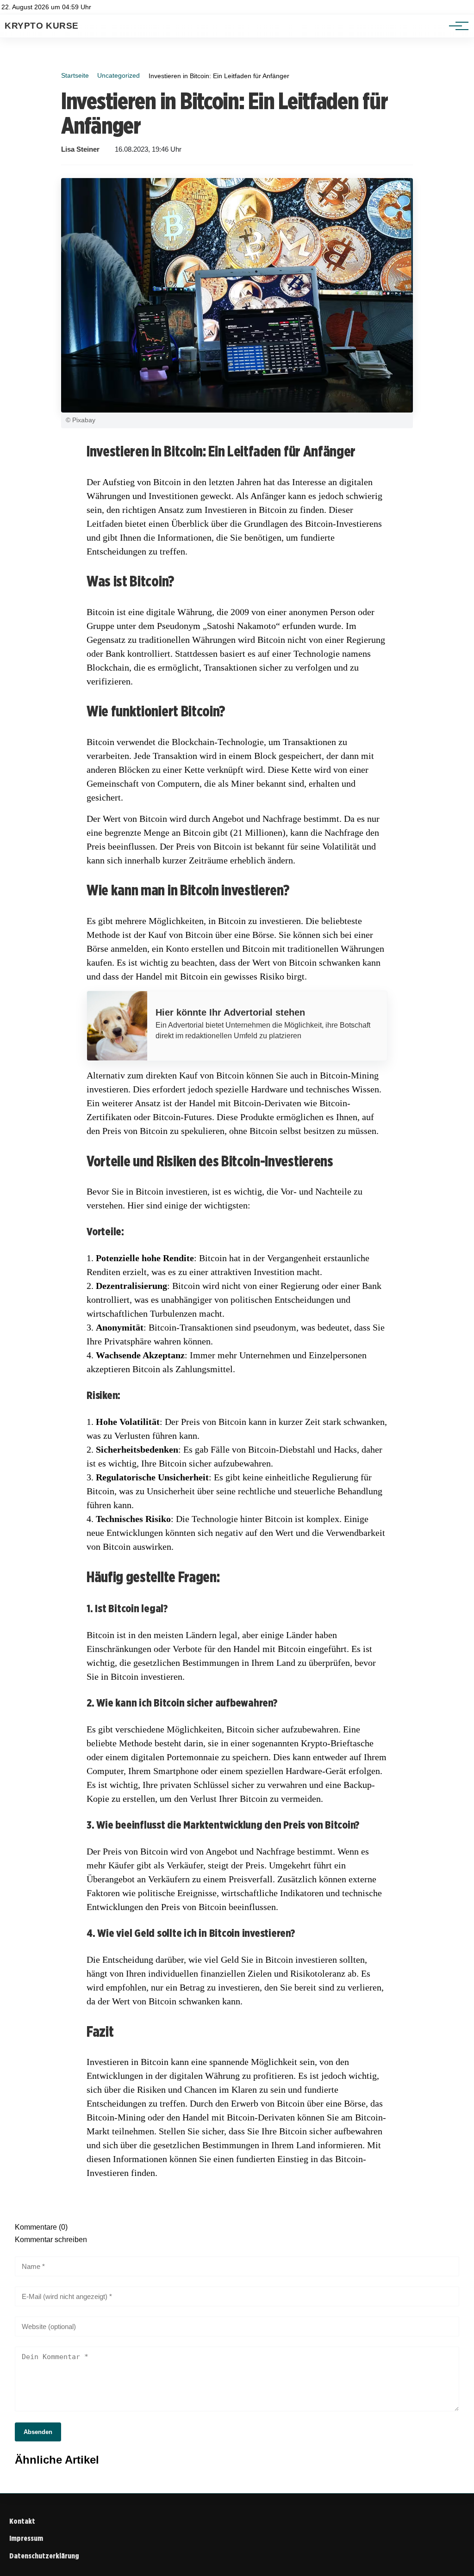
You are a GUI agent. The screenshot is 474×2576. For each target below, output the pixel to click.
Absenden (38, 2432)
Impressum (26, 2538)
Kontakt (22, 2521)
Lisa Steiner (80, 149)
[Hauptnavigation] (455, 26)
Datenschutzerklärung (44, 2556)
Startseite (75, 75)
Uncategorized (118, 75)
